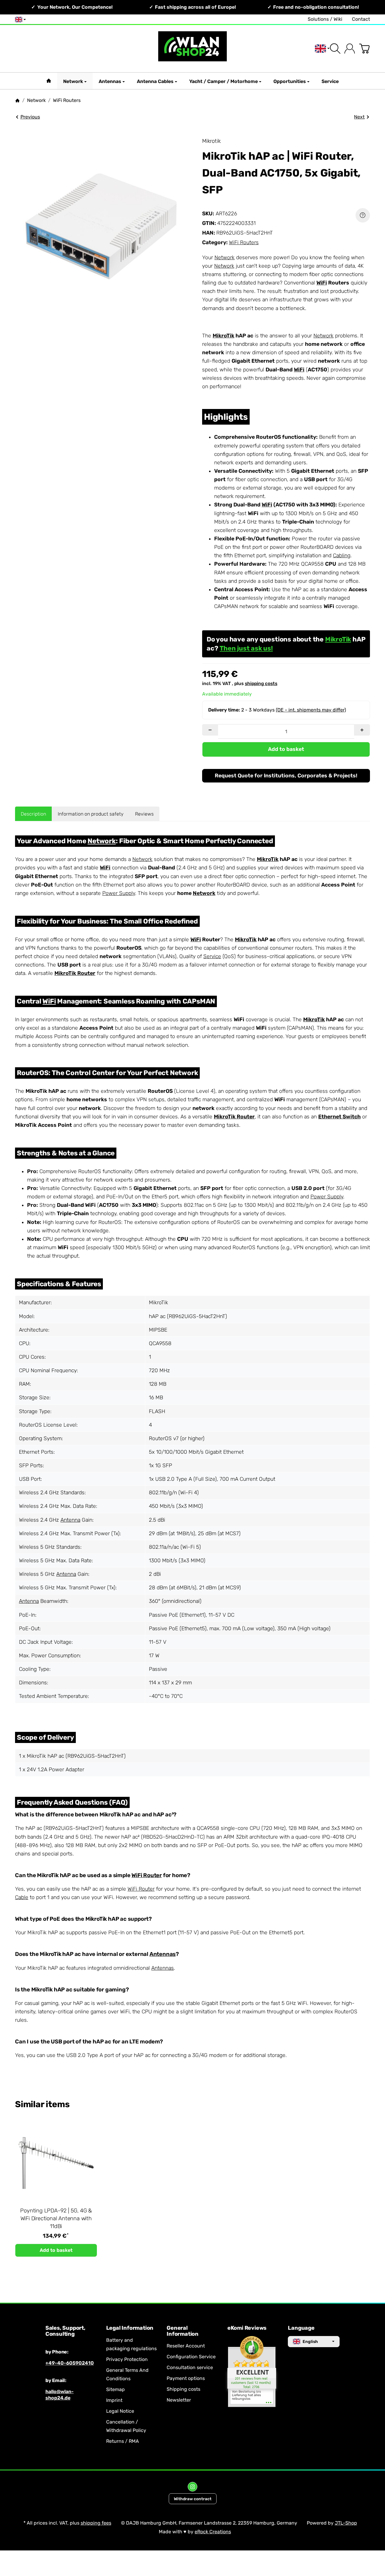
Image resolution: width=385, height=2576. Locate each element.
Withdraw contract (193, 2499)
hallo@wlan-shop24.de (60, 2395)
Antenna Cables (155, 81)
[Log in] (350, 49)
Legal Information (130, 2328)
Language (301, 2328)
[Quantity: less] (210, 730)
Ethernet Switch (339, 1117)
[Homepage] (17, 100)
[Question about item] (363, 215)
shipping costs (261, 684)
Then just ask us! (246, 648)
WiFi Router (147, 1875)
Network (73, 81)
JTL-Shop (346, 2523)
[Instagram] (192, 2487)
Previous (30, 117)
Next (359, 117)
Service (330, 81)
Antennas (110, 81)
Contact (361, 19)
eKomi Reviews (247, 2328)
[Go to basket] (364, 49)
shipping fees (96, 2523)
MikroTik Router (75, 973)
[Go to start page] (192, 49)
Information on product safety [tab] (91, 814)
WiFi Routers (244, 242)
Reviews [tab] (144, 814)
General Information (183, 2331)
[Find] (335, 49)
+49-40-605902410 (70, 2363)
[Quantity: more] (362, 730)
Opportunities (290, 81)
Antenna (70, 1520)
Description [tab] (33, 814)
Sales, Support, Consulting (65, 2331)
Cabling (342, 555)
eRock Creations (213, 2532)
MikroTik (223, 336)
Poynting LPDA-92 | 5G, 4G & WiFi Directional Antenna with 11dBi (56, 2218)
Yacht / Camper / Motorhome (223, 81)
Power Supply (119, 893)
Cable (22, 1897)
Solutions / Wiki (325, 19)
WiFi (322, 283)
